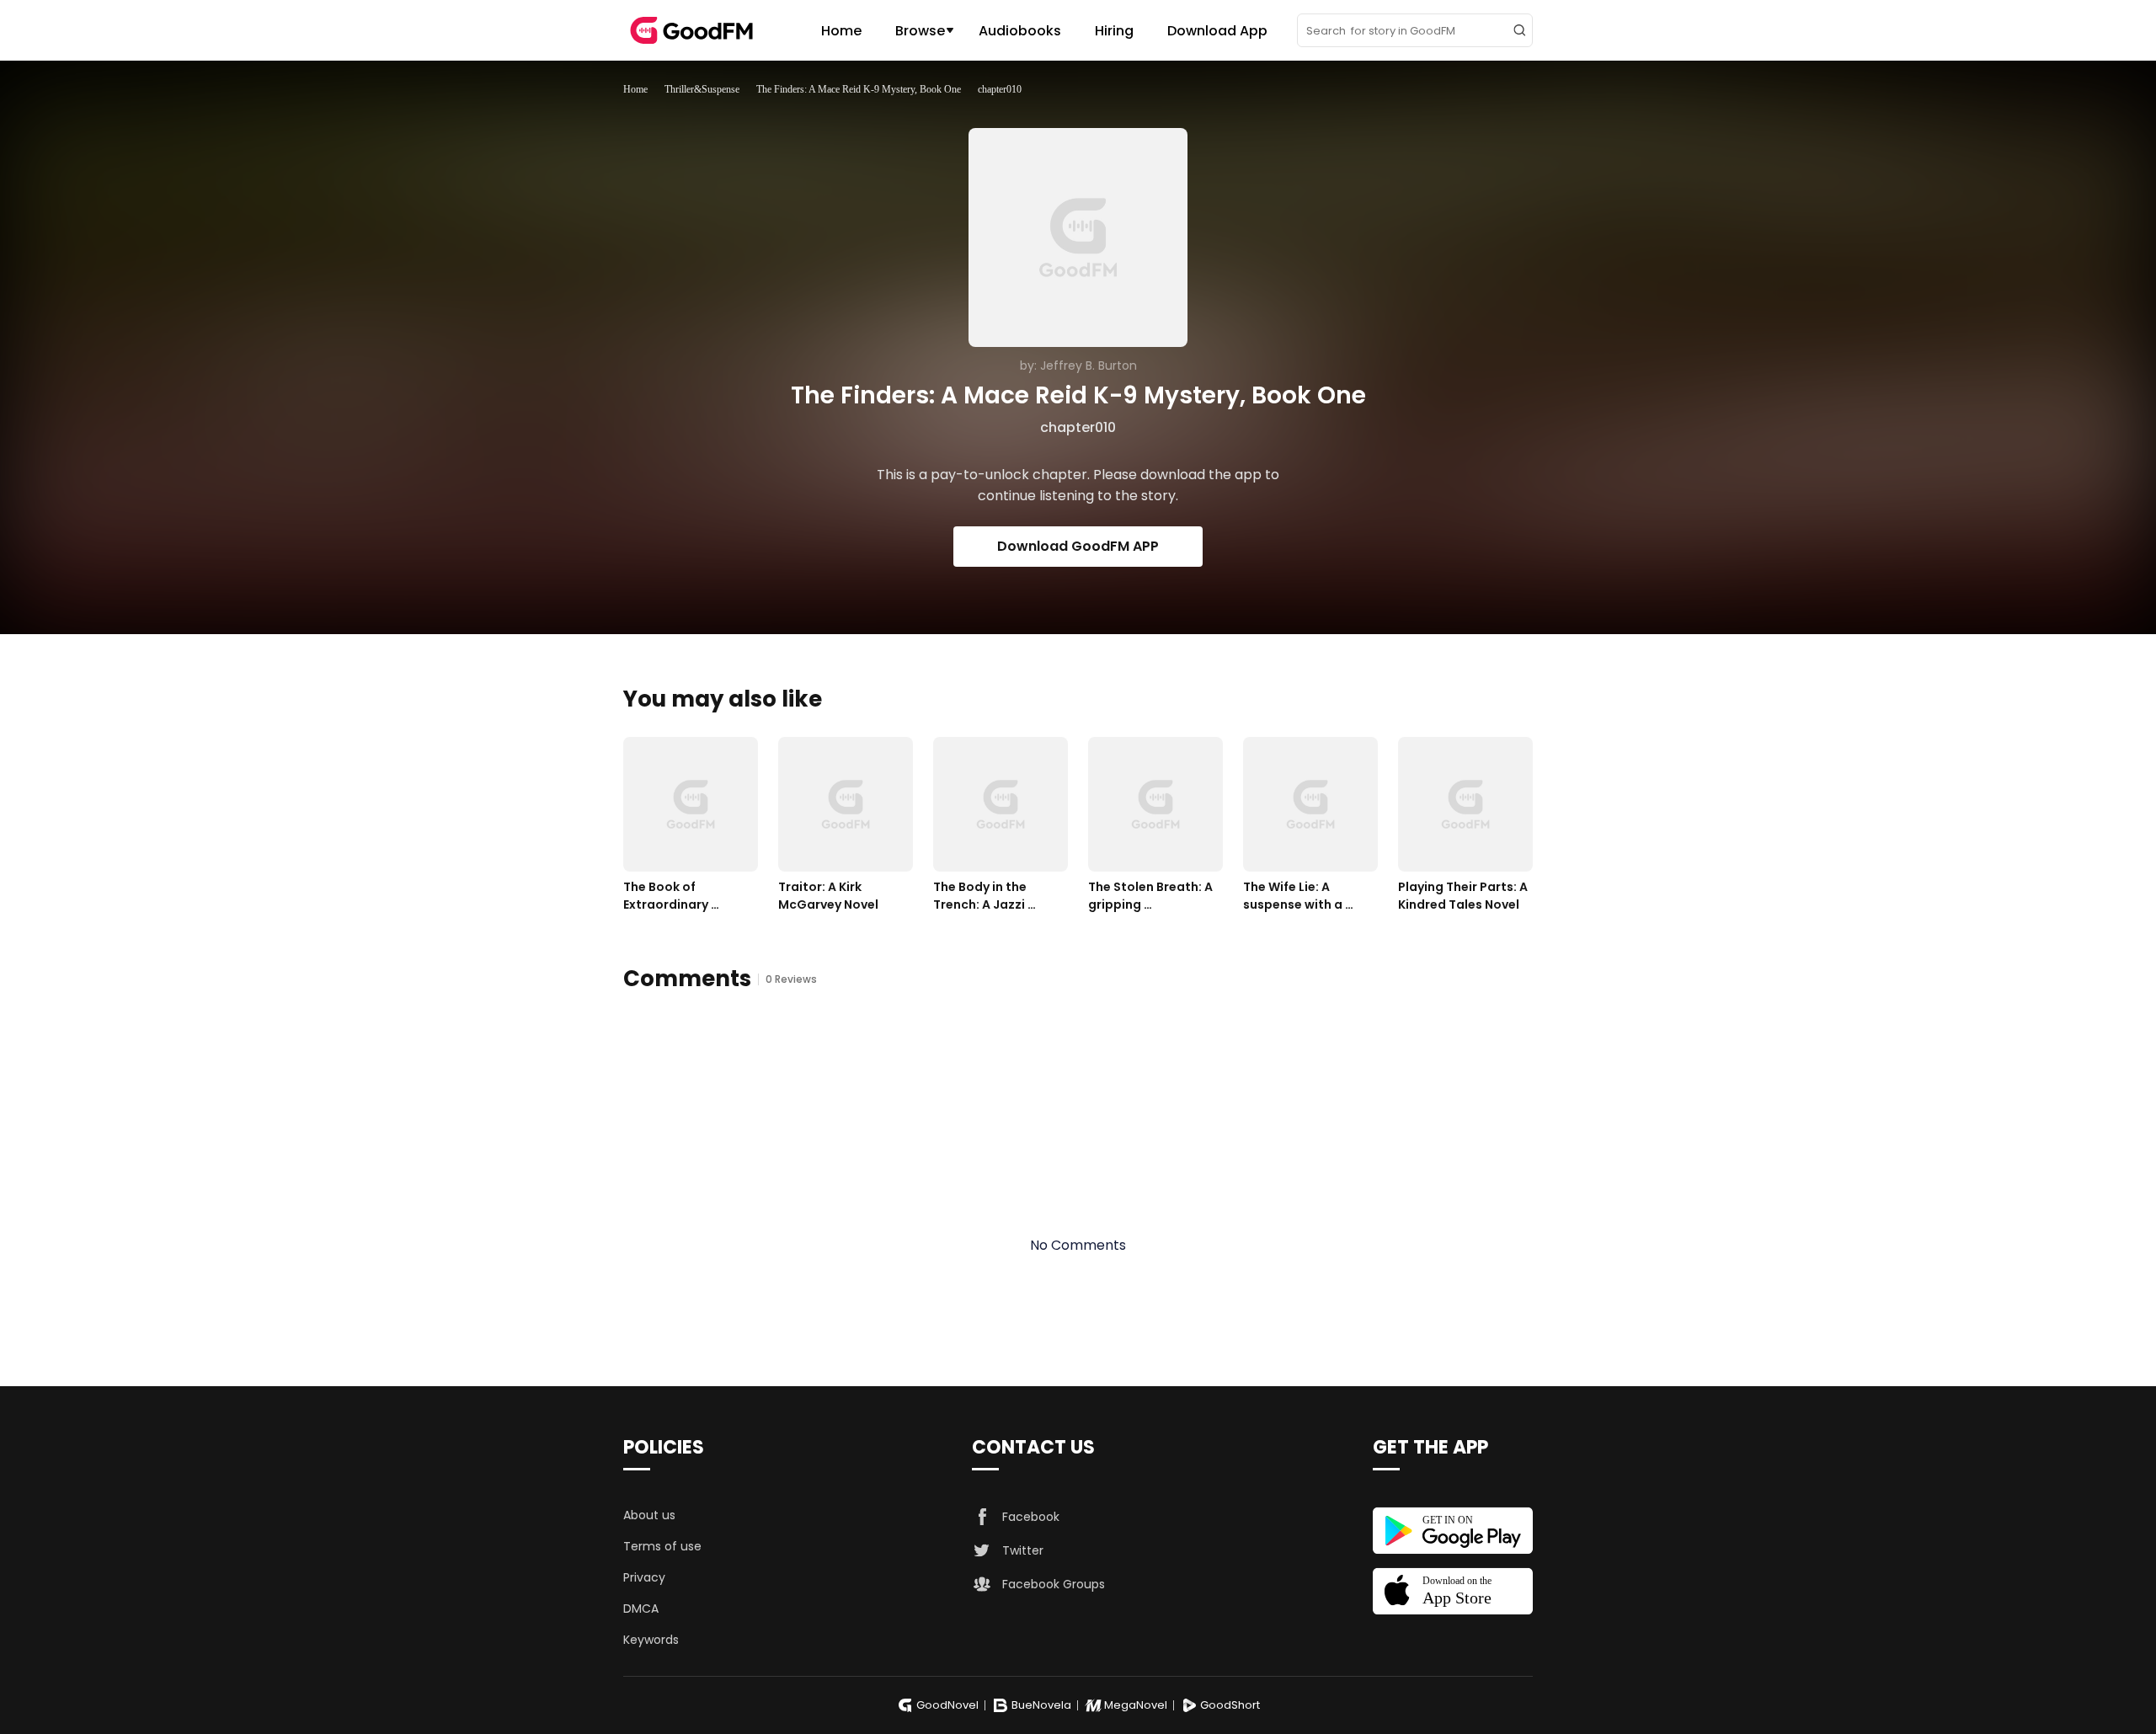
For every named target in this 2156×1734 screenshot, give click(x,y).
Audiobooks (1020, 31)
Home (841, 31)
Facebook (1031, 1517)
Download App (1217, 31)
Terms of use (662, 1546)
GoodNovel (947, 1705)
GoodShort (1230, 1705)
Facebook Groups (1054, 1584)
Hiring (1114, 31)
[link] (635, 89)
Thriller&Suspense (702, 89)
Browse (920, 31)
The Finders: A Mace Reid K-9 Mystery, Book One (859, 89)
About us (649, 1515)
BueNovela (1041, 1705)
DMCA (641, 1609)
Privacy (644, 1577)
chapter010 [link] (1000, 89)
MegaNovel (1136, 1705)
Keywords (651, 1640)
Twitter (1023, 1550)
